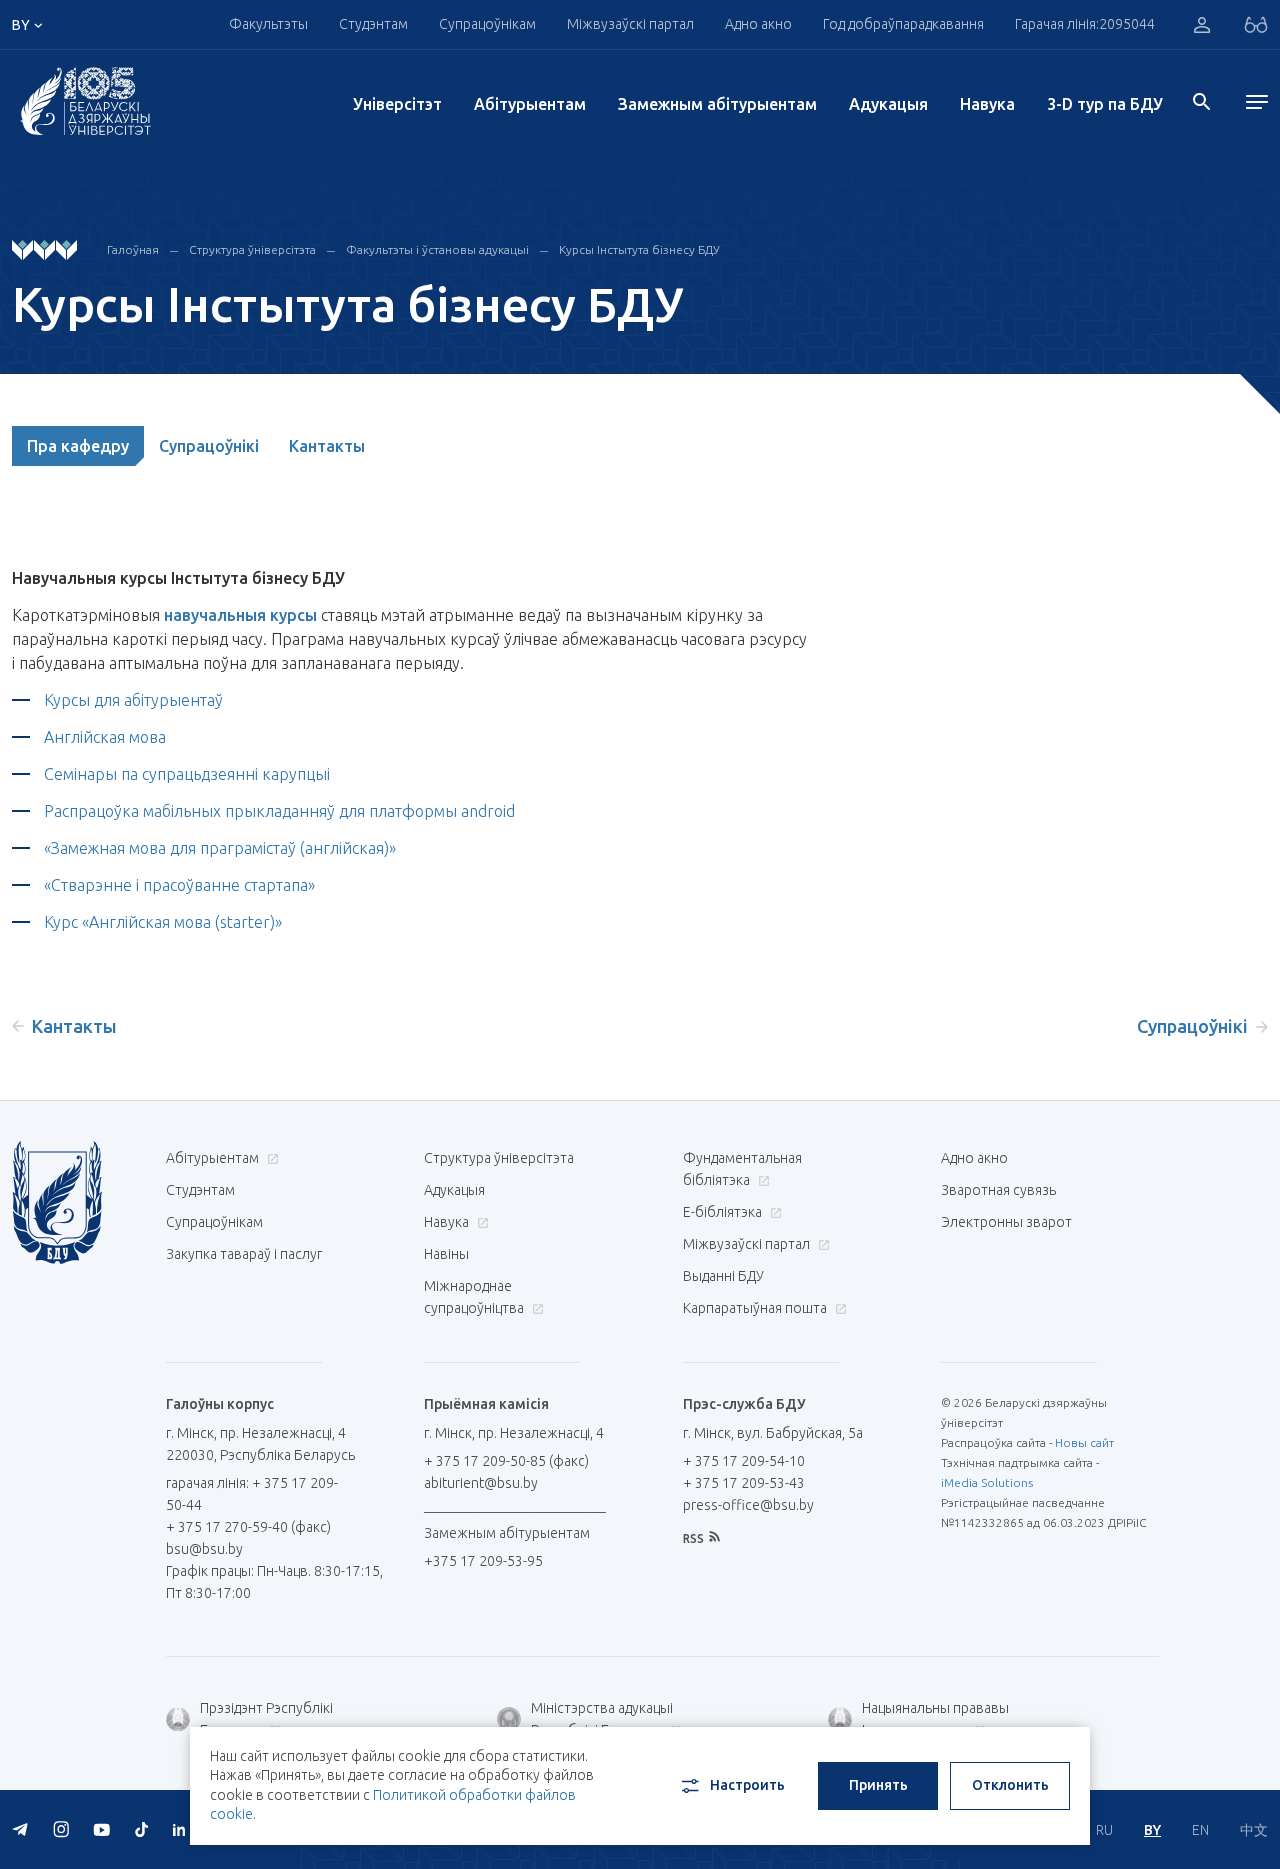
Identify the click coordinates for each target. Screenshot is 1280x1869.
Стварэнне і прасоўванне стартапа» (185, 885)
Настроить (747, 1785)
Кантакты (327, 446)
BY (1152, 1830)
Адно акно (758, 24)
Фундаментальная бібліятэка (742, 1169)
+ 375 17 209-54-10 (744, 1461)
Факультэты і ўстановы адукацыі (437, 249)
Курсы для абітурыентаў (133, 700)
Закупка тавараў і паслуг (244, 1254)
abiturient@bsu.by (481, 1483)
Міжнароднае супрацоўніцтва (475, 1297)
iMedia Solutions (987, 1482)
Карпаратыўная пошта (756, 1308)
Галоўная (133, 249)
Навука (987, 104)
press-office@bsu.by (748, 1505)
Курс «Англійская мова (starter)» (163, 922)
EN (1200, 1830)
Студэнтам (200, 1190)
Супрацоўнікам (214, 1222)
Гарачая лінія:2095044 (1085, 24)
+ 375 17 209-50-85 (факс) (506, 1461)
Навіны (446, 1254)
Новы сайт (1084, 1442)
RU (1104, 1830)
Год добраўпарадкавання (903, 24)
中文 (1254, 1830)
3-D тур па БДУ (1105, 104)
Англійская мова (105, 737)
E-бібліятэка (724, 1212)
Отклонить (1010, 1785)
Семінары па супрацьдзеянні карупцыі (189, 774)
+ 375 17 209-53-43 (744, 1483)
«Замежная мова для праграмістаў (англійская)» (222, 848)
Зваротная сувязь (998, 1190)
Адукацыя (888, 104)
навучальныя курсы (240, 615)
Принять (878, 1785)
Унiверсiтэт (397, 104)
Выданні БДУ (723, 1276)
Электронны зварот (1006, 1222)
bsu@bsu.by (204, 1549)
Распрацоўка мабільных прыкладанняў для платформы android (281, 811)
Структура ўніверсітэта (252, 249)
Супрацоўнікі (209, 446)
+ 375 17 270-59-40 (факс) (248, 1527)
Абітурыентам (530, 104)
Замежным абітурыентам (717, 104)
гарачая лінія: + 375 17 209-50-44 (252, 1494)
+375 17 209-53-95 (483, 1561)
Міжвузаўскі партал (630, 24)
